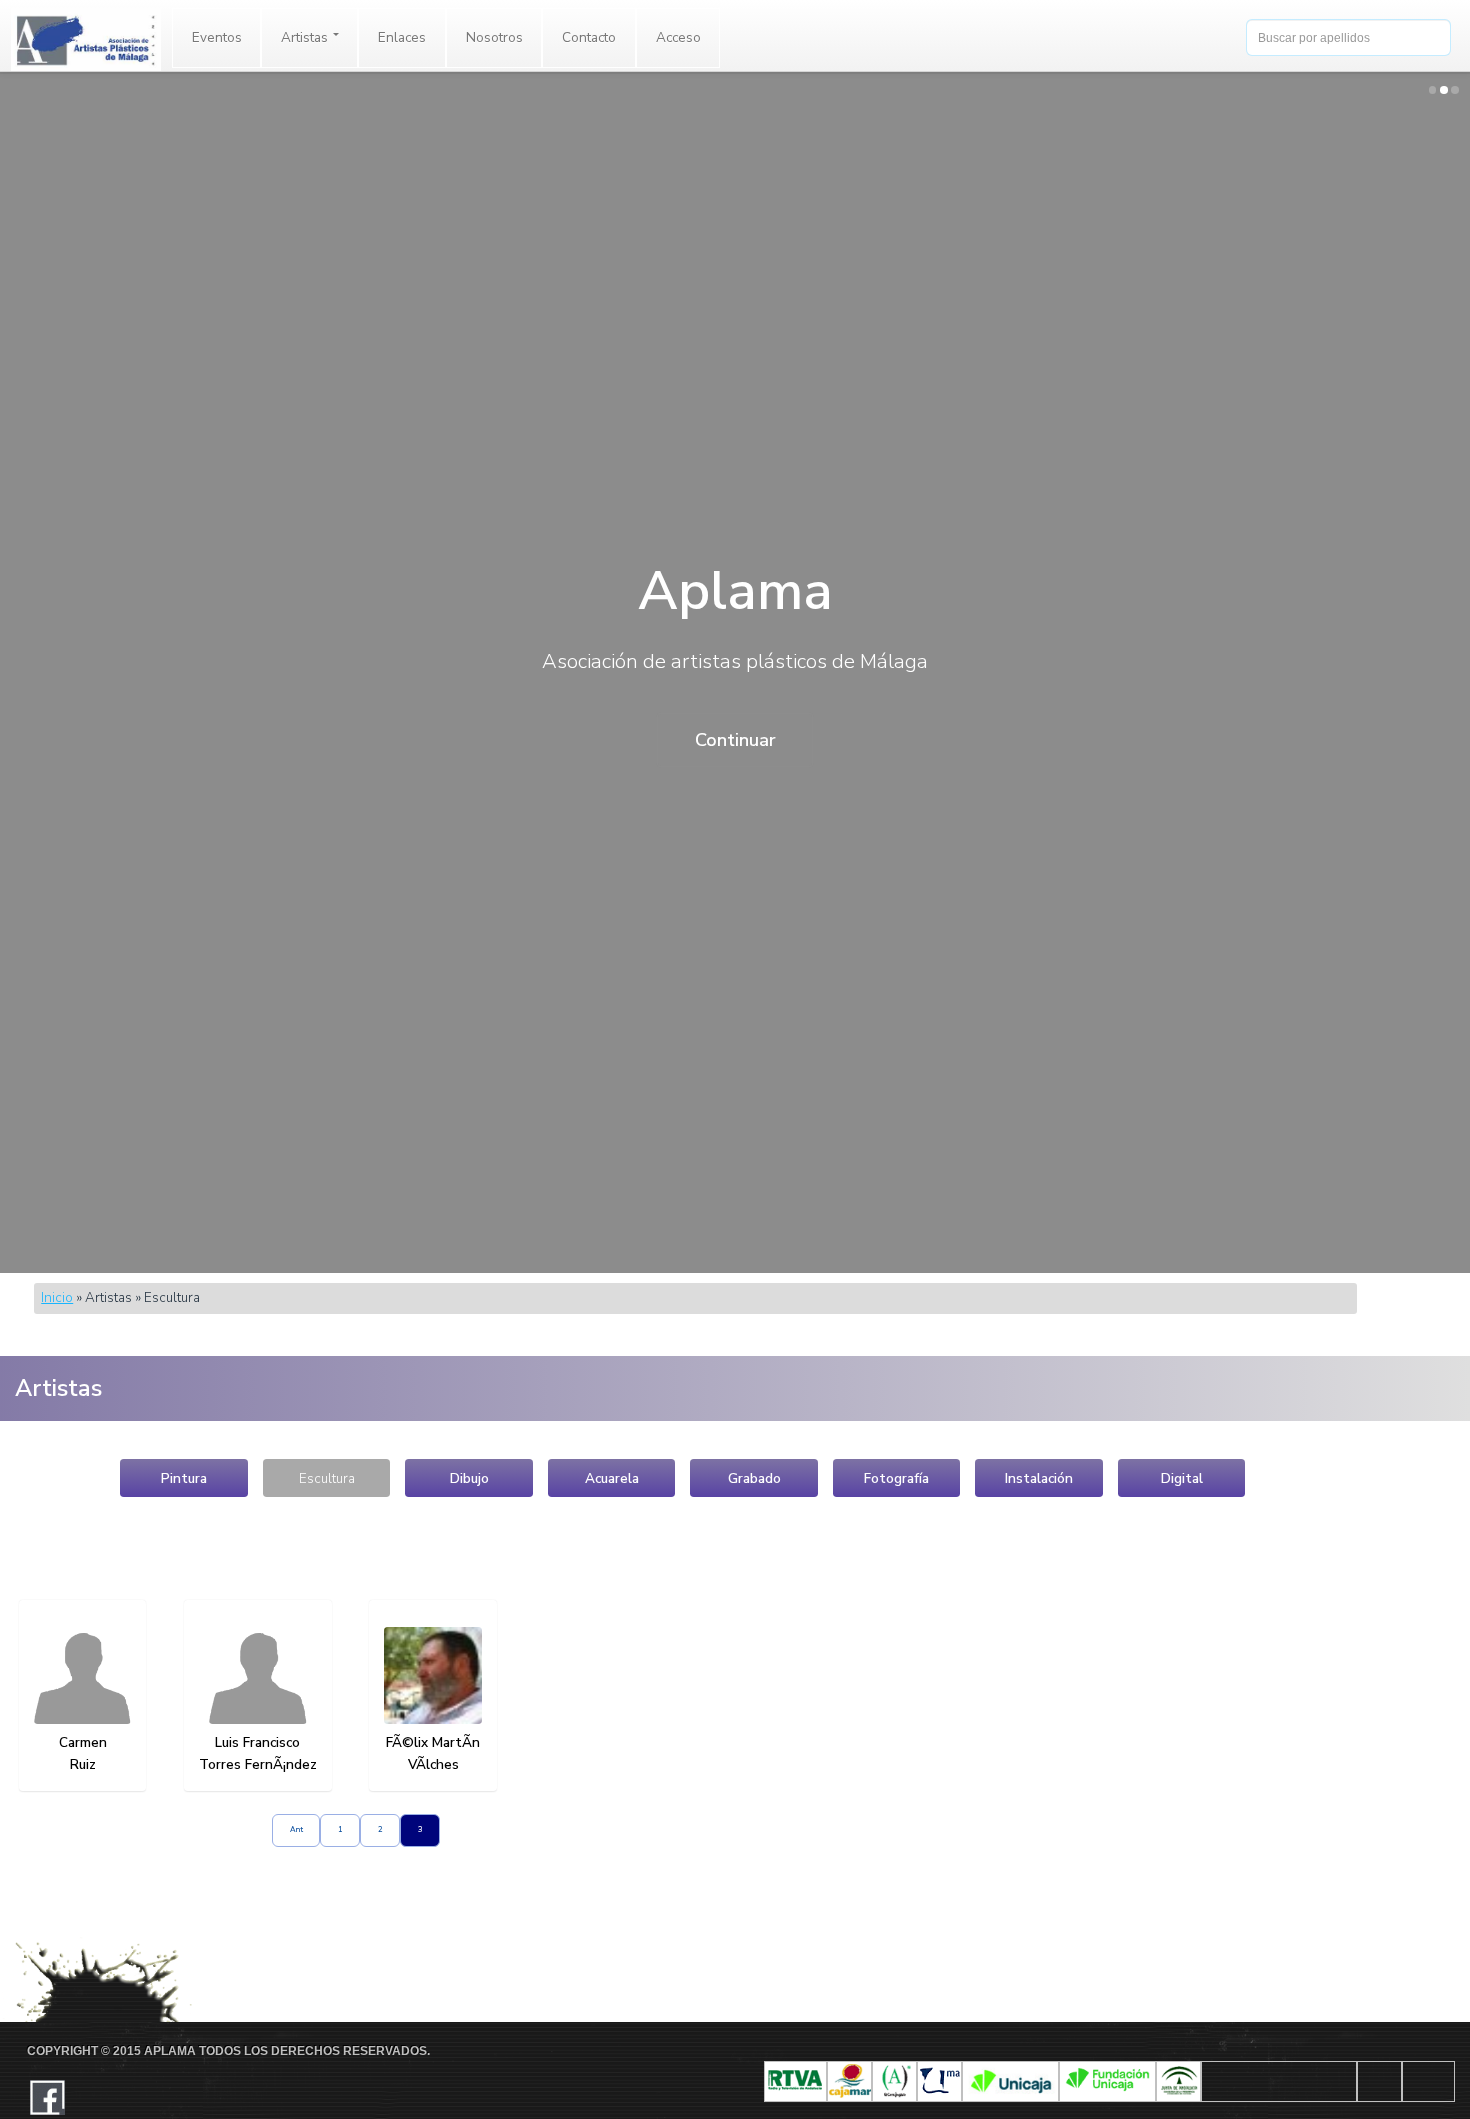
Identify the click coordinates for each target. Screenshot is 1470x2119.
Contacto (589, 37)
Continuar (735, 740)
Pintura (184, 1478)
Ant (296, 1829)
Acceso (678, 37)
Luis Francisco (257, 1742)
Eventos (217, 37)
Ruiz (83, 1764)
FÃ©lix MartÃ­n (433, 1742)
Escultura (327, 1478)
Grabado (754, 1478)
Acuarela (612, 1478)
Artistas (306, 37)
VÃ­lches (433, 1764)
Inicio (57, 1297)
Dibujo (469, 1478)
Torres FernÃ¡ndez (258, 1764)
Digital (1182, 1478)
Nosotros (494, 37)
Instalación (1039, 1478)
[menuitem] (217, 38)
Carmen (83, 1742)
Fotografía (896, 1478)
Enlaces (402, 37)
